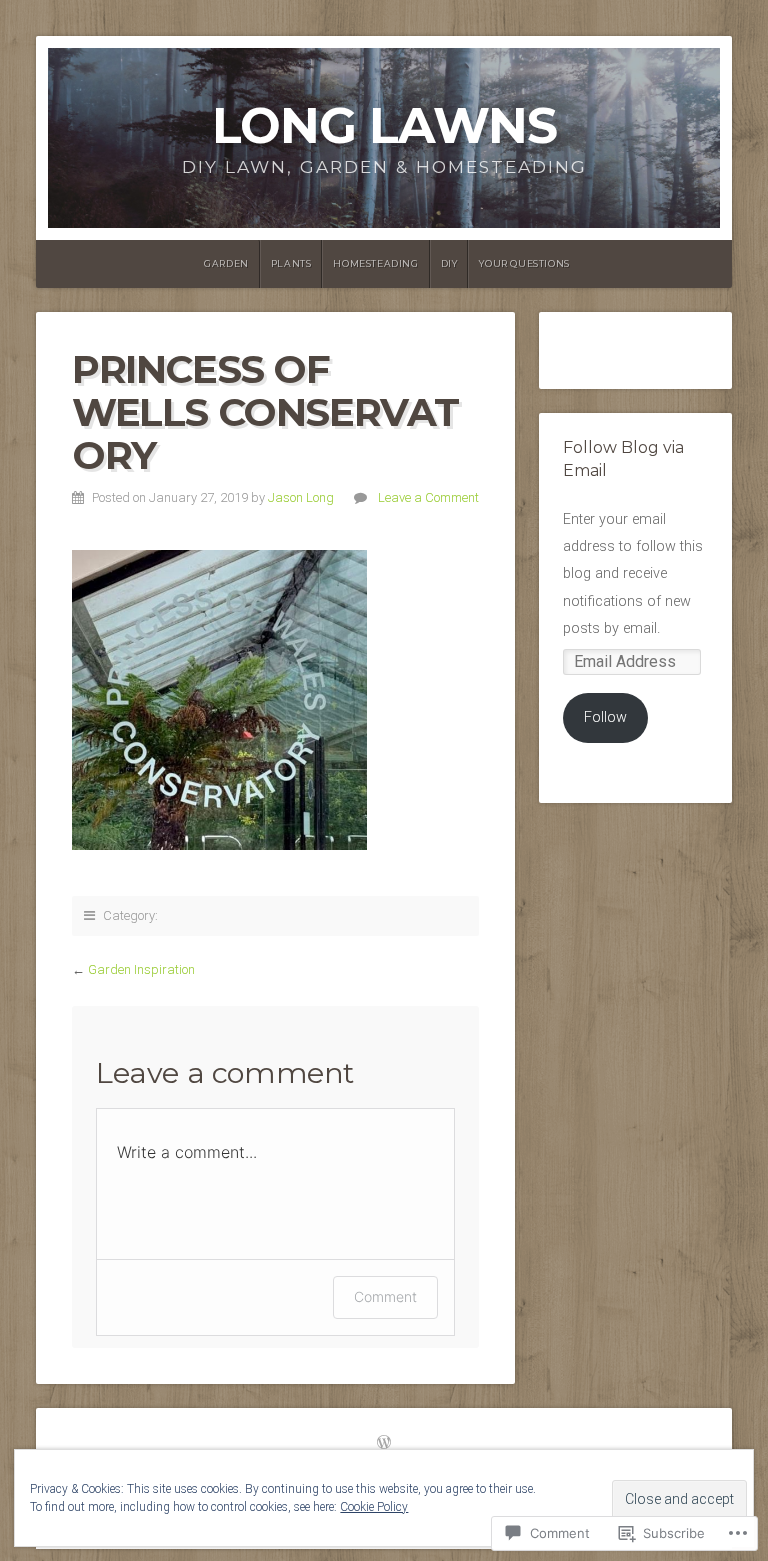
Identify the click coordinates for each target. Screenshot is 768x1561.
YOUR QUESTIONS (524, 263)
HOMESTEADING (375, 263)
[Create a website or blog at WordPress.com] (384, 1443)
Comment (385, 1296)
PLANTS (291, 263)
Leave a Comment (428, 497)
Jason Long (301, 497)
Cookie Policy (374, 1507)
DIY (449, 263)
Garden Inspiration (141, 969)
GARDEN (226, 263)
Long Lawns (384, 125)
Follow (605, 717)
